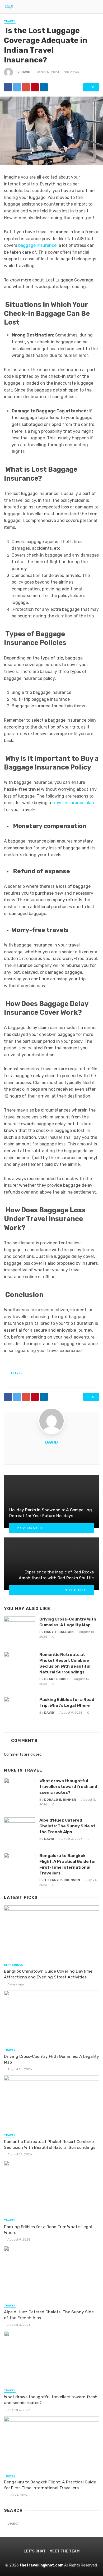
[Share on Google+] (26, 87)
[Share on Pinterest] (35, 87)
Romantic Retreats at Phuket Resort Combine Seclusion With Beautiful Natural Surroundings (65, 1663)
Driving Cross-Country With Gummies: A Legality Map (68, 1622)
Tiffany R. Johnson (62, 1880)
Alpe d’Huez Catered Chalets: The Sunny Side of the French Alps (67, 1826)
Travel (10, 21)
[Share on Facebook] (8, 87)
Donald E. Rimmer (60, 1800)
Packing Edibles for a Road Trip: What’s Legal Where (67, 1702)
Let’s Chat (35, 2551)
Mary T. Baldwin (59, 1632)
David (25, 72)
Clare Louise (56, 1679)
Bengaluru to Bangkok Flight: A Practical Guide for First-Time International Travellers (68, 1864)
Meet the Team (64, 2551)
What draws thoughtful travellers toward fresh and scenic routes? (68, 1787)
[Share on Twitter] (17, 87)
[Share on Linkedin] (44, 87)
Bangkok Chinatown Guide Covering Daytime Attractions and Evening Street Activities (48, 1974)
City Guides (14, 1965)
